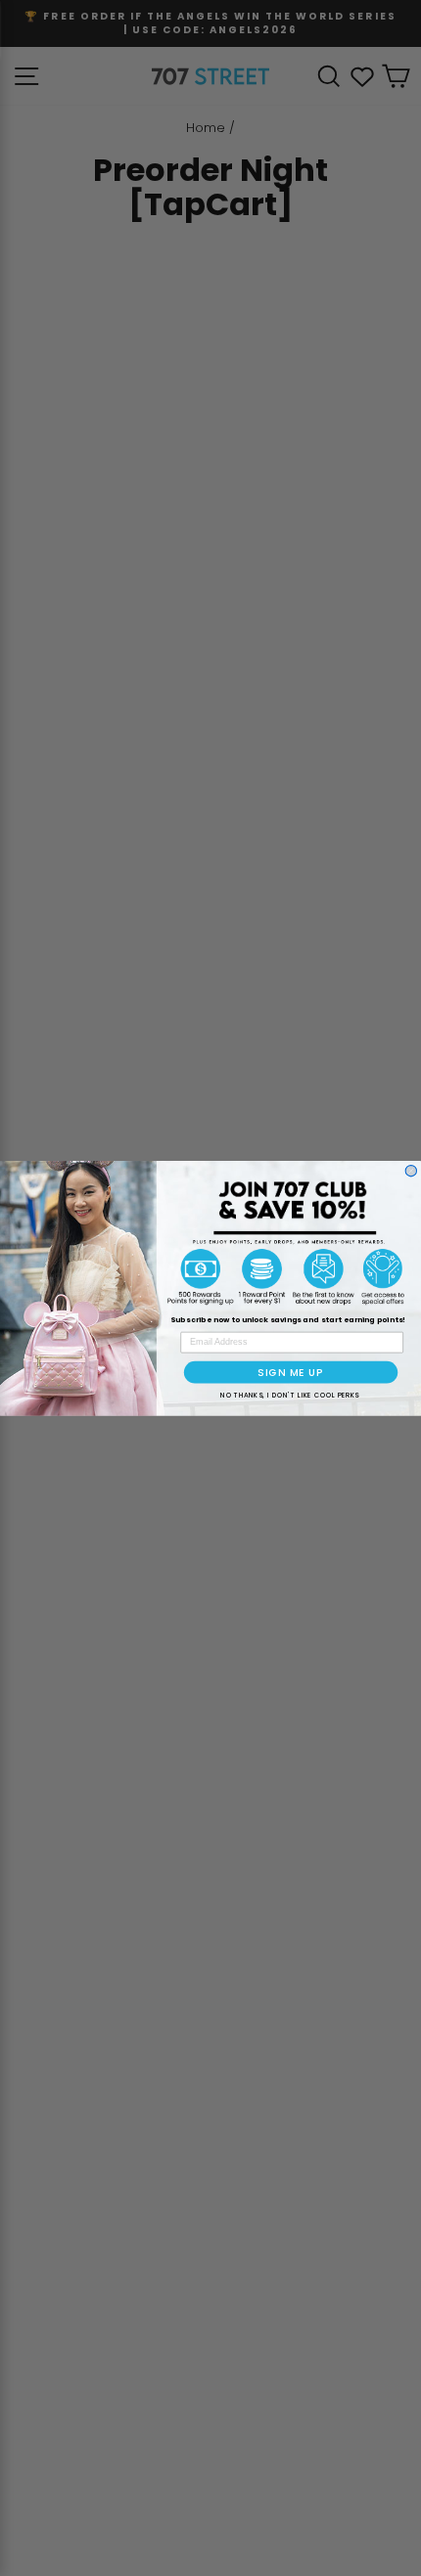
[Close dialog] (411, 1170)
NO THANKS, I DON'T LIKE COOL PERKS (289, 1395)
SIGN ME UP (290, 1371)
